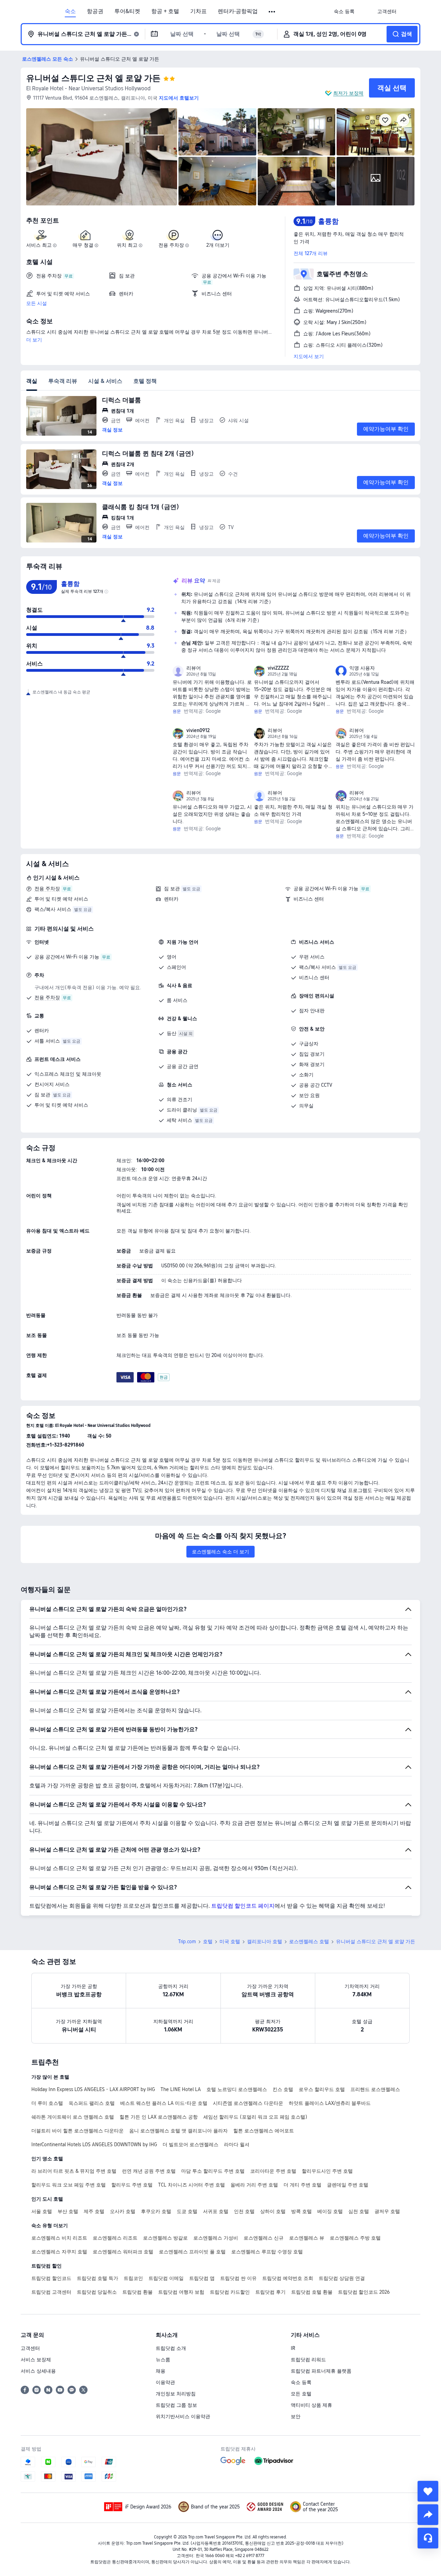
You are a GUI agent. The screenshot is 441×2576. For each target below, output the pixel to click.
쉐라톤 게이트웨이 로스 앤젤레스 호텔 (73, 2117)
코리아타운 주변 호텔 (273, 2171)
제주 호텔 (94, 2211)
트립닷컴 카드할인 (230, 2292)
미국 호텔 (230, 1941)
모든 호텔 (301, 2394)
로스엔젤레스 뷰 (307, 2238)
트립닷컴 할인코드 (51, 2278)
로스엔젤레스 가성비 (216, 2238)
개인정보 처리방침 (176, 2394)
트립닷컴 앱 (202, 2278)
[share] (428, 2515)
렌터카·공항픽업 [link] (238, 11)
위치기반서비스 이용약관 (183, 2416)
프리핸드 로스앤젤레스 (375, 2089)
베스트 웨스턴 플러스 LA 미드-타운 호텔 (164, 2103)
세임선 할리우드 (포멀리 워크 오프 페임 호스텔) (255, 2117)
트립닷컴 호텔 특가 (98, 2278)
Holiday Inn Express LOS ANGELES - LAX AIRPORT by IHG (93, 2089)
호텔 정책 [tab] (145, 381)
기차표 (198, 11)
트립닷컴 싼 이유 (238, 2278)
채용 (161, 2371)
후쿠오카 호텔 (156, 2211)
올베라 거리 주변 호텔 (254, 2185)
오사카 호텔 (123, 2211)
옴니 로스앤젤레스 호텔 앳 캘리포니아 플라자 (178, 2131)
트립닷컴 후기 (270, 2292)
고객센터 (30, 2348)
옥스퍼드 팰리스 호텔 (92, 2103)
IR (293, 2348)
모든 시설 (37, 303)
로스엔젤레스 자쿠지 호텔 (59, 2252)
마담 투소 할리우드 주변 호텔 (213, 2171)
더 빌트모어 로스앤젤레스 (191, 2144)
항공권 (95, 11)
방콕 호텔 (301, 2211)
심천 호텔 (359, 2211)
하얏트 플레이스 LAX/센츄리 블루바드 (330, 2103)
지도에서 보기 (309, 356)
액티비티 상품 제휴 (311, 2405)
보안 (296, 2416)
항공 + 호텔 (165, 11)
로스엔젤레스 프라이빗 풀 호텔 (192, 2252)
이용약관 (165, 2382)
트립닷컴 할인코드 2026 (364, 2292)
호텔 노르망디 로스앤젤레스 (237, 2089)
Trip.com (187, 1941)
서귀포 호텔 (216, 2211)
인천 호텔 (244, 2211)
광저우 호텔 (387, 2211)
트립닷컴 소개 (171, 2348)
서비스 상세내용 (38, 2371)
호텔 (208, 1941)
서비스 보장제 (36, 2360)
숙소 (70, 11)
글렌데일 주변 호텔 (348, 2185)
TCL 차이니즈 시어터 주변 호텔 (192, 2185)
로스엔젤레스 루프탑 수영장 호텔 (267, 2252)
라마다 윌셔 (237, 2144)
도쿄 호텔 (187, 2211)
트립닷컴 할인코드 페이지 (243, 1906)
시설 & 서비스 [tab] (105, 381)
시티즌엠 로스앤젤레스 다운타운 (248, 2103)
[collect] (428, 2491)
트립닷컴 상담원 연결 (342, 2278)
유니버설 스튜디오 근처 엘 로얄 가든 (93, 78)
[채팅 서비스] (428, 2538)
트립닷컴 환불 (137, 2292)
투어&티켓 (127, 11)
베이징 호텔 (330, 2211)
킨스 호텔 (283, 2089)
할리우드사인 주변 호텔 (327, 2171)
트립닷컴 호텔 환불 (312, 2292)
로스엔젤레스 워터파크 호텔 (123, 2252)
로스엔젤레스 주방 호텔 (355, 2238)
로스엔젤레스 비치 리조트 (59, 2238)
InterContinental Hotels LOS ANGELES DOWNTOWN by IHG (94, 2144)
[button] (272, 12)
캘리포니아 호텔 (265, 1941)
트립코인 (133, 2278)
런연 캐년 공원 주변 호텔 (149, 2171)
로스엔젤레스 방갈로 (165, 2238)
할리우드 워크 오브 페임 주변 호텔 (69, 2185)
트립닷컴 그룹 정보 (176, 2405)
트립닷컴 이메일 (166, 2278)
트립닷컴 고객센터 (51, 2292)
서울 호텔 (42, 2211)
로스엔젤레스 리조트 (115, 2238)
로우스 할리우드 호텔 (322, 2089)
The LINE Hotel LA (181, 2089)
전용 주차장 (47, 889)
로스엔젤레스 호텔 (309, 1941)
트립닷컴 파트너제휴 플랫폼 (321, 2371)
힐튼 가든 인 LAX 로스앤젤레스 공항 (159, 2117)
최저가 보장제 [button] (348, 93)
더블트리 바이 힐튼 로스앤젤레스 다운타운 (78, 2131)
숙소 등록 (301, 2382)
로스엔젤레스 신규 (264, 2238)
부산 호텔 (68, 2211)
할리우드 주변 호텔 (132, 2185)
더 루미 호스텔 (47, 2103)
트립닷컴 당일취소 (97, 2292)
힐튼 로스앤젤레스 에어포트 (264, 2131)
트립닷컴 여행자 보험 (181, 2292)
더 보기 (34, 340)
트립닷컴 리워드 (308, 2360)
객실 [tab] (32, 381)
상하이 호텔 (273, 2211)
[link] (344, 11)
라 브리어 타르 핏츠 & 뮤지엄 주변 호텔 (74, 2171)
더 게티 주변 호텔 (302, 2185)
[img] (102, 157)
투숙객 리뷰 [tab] (63, 381)
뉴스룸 (163, 2360)
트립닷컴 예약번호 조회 (288, 2278)
